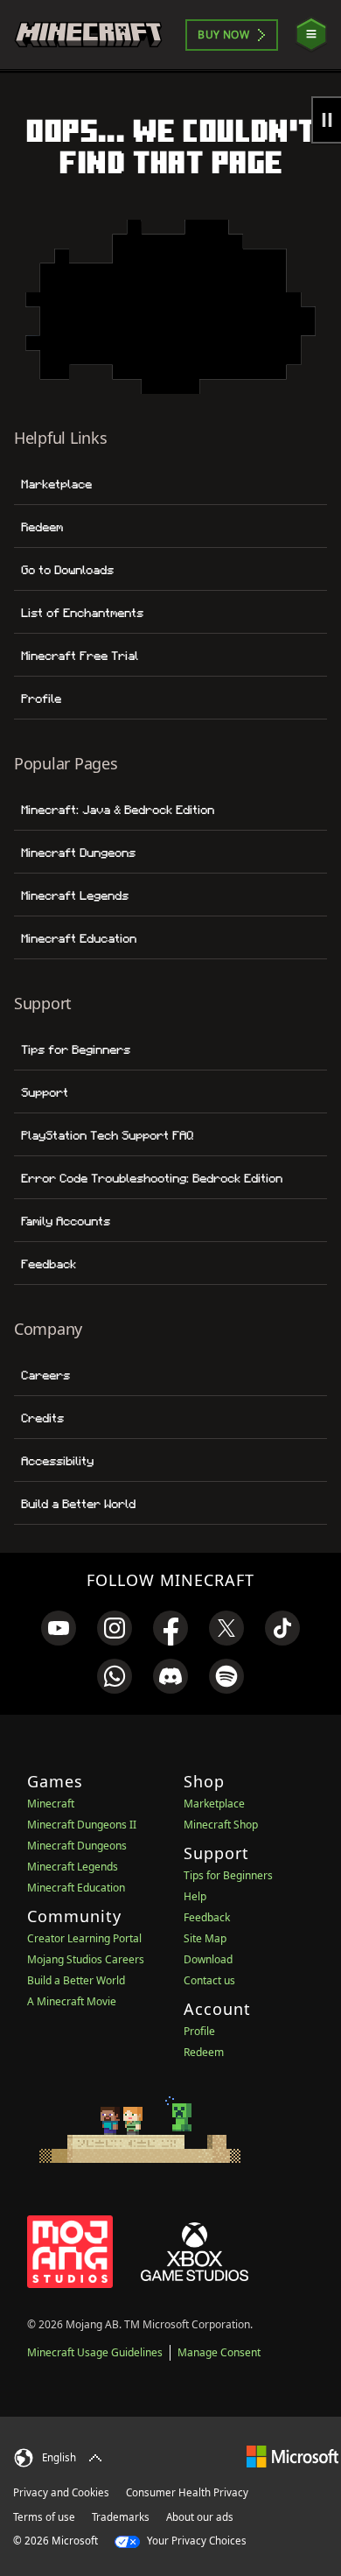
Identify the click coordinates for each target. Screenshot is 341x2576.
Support (45, 1092)
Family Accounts (66, 1221)
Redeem (42, 527)
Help (195, 1896)
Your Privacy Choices (195, 2541)
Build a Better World (78, 1504)
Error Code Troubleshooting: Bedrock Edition (152, 1178)
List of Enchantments (82, 613)
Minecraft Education (79, 938)
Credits (42, 1418)
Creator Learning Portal (84, 1938)
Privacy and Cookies (61, 2492)
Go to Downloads (67, 570)
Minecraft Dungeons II (82, 1825)
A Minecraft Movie (72, 2001)
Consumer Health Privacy (187, 2492)
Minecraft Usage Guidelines (95, 2352)
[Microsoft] (292, 2456)
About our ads (200, 2517)
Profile (41, 698)
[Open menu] (311, 35)
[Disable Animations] (326, 120)
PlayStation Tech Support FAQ (107, 1135)
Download (208, 1959)
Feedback (49, 1264)
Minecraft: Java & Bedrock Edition (118, 810)
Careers (45, 1375)
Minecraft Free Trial (80, 656)
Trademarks (121, 2517)
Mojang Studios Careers (86, 1959)
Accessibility (57, 1461)
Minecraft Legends (75, 895)
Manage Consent (219, 2352)
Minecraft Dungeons (78, 853)
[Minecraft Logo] (88, 35)
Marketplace (56, 484)
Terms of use (44, 2517)
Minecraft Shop (221, 1825)
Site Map (205, 1938)
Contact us (209, 1980)
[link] (59, 1628)
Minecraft (51, 1804)
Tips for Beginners (76, 1049)
